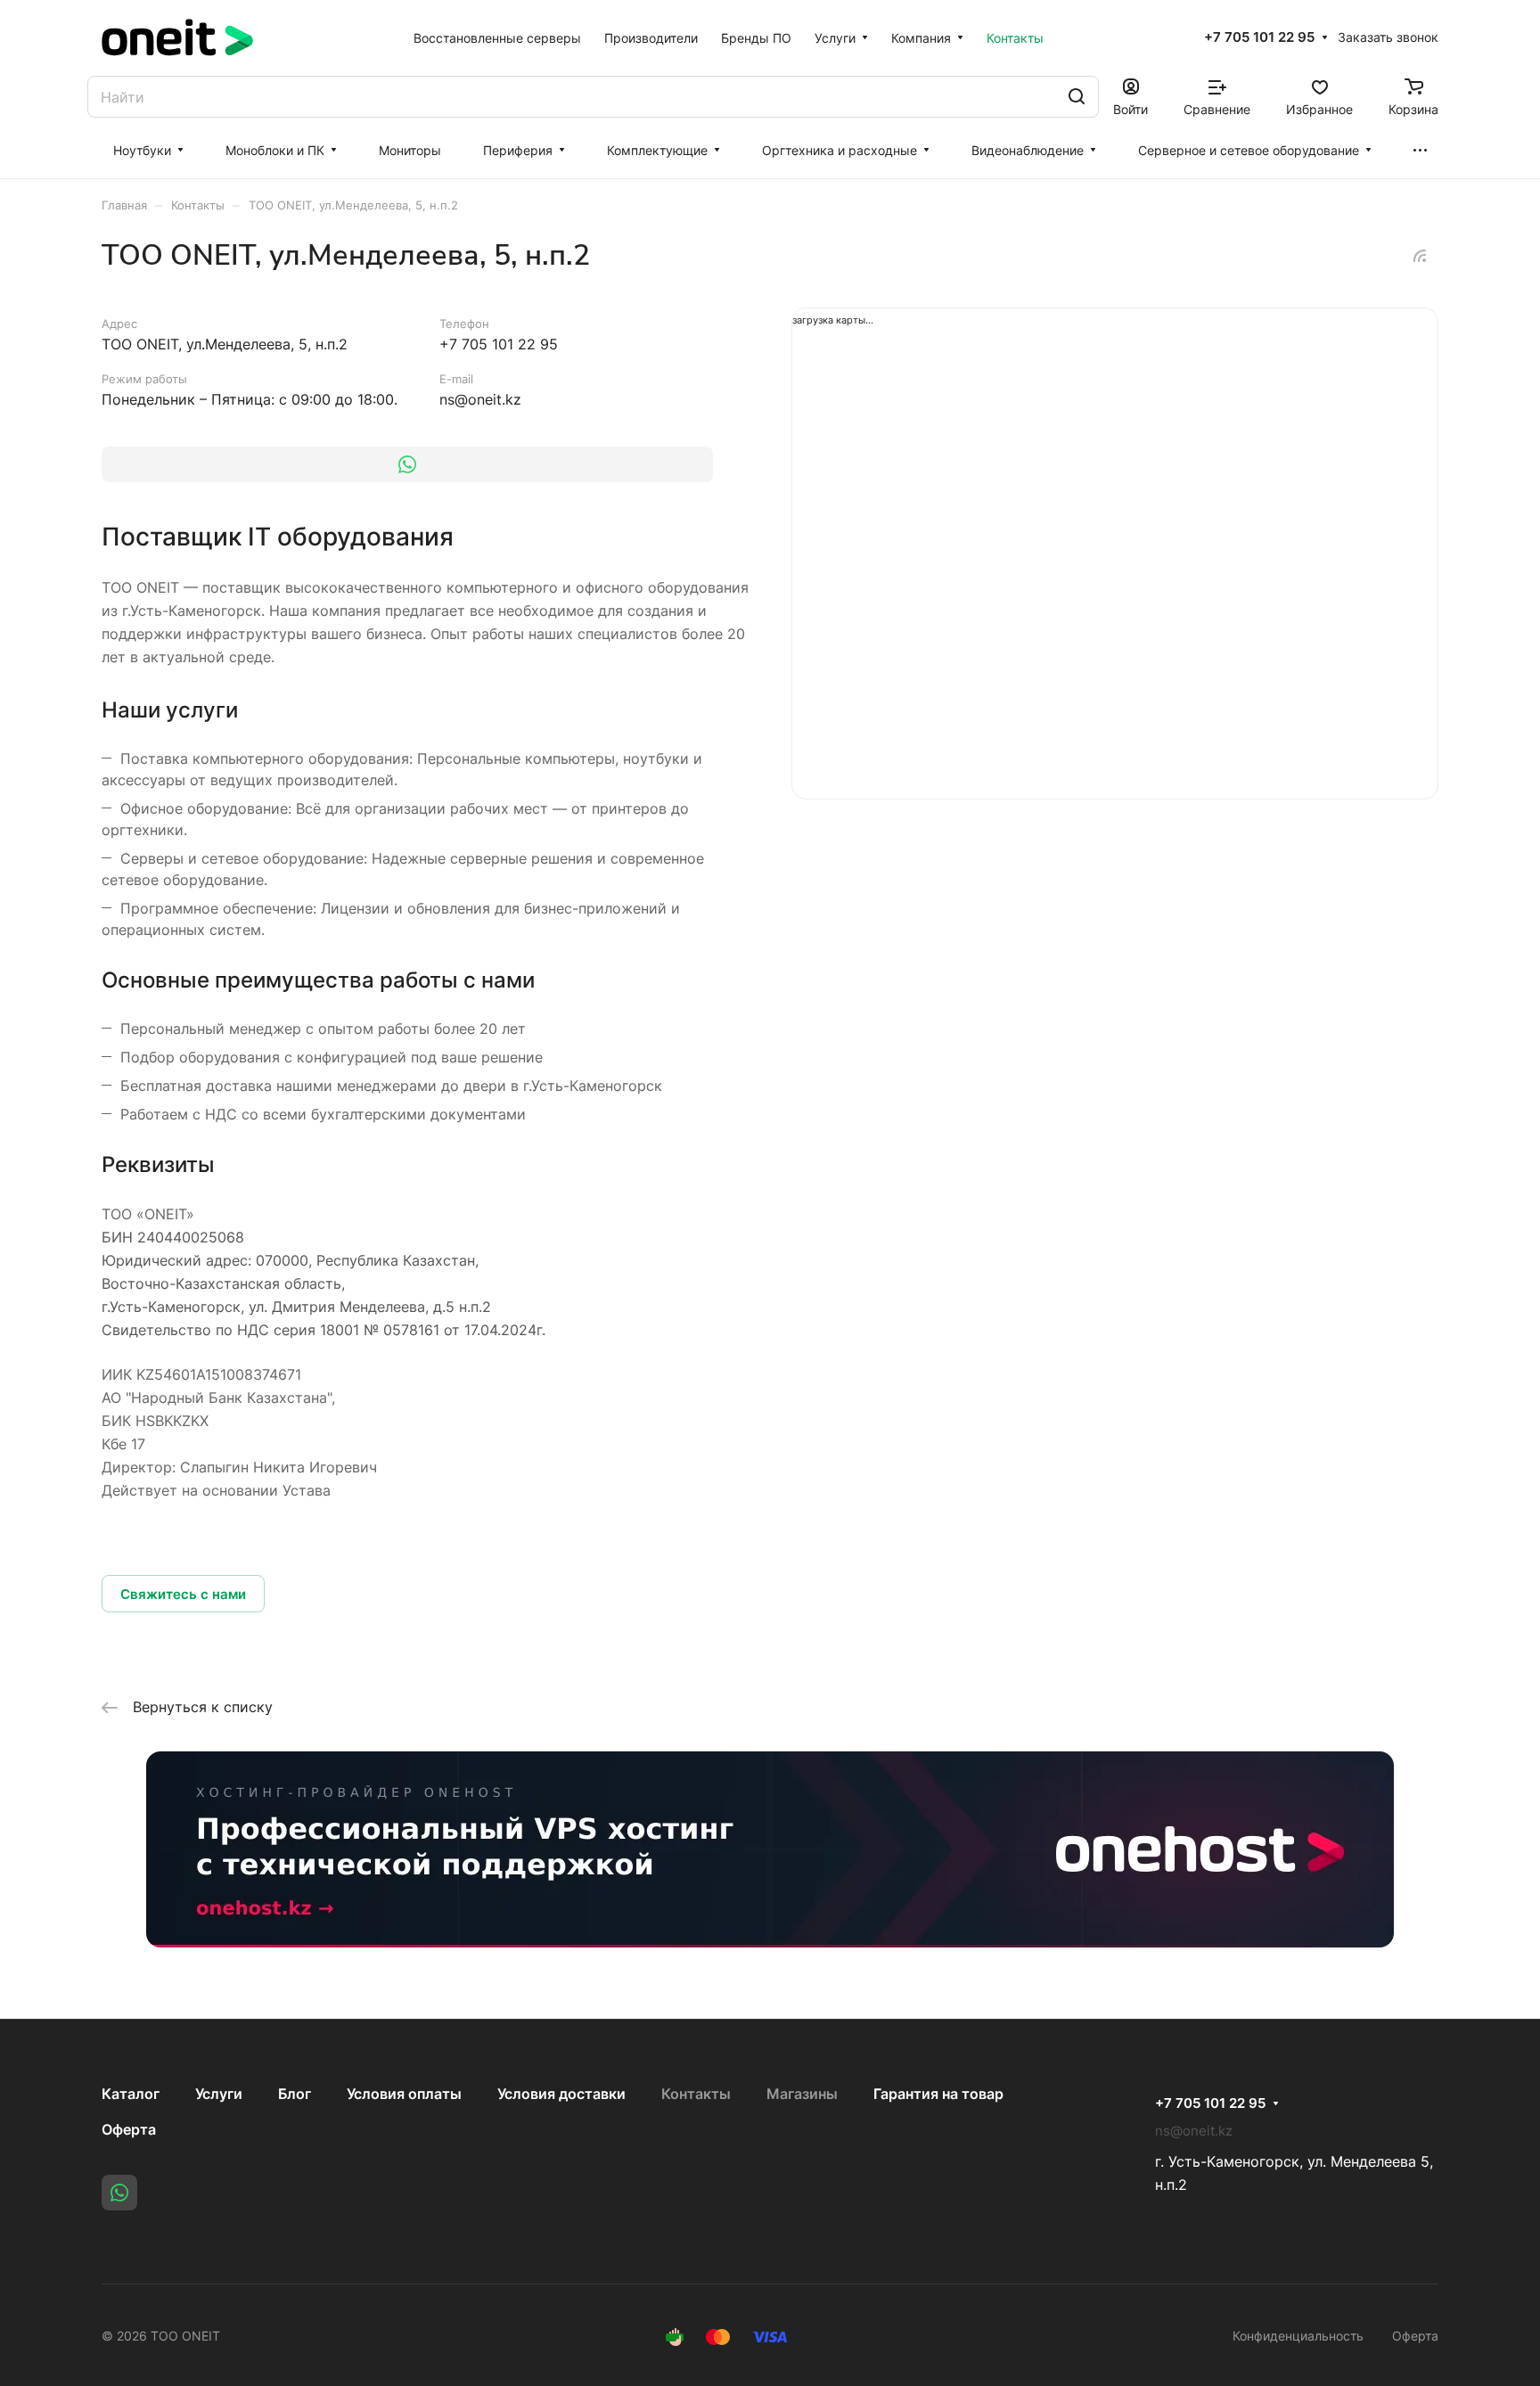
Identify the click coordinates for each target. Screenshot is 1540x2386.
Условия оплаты (404, 2094)
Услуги (219, 2094)
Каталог (131, 2094)
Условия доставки (561, 2094)
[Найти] (1077, 97)
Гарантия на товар (938, 2094)
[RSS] (1420, 256)
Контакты (696, 2094)
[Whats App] (407, 464)
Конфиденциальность (1298, 2336)
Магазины (802, 2094)
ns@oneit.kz (480, 399)
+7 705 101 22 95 (1259, 37)
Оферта (129, 2129)
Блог (295, 2094)
